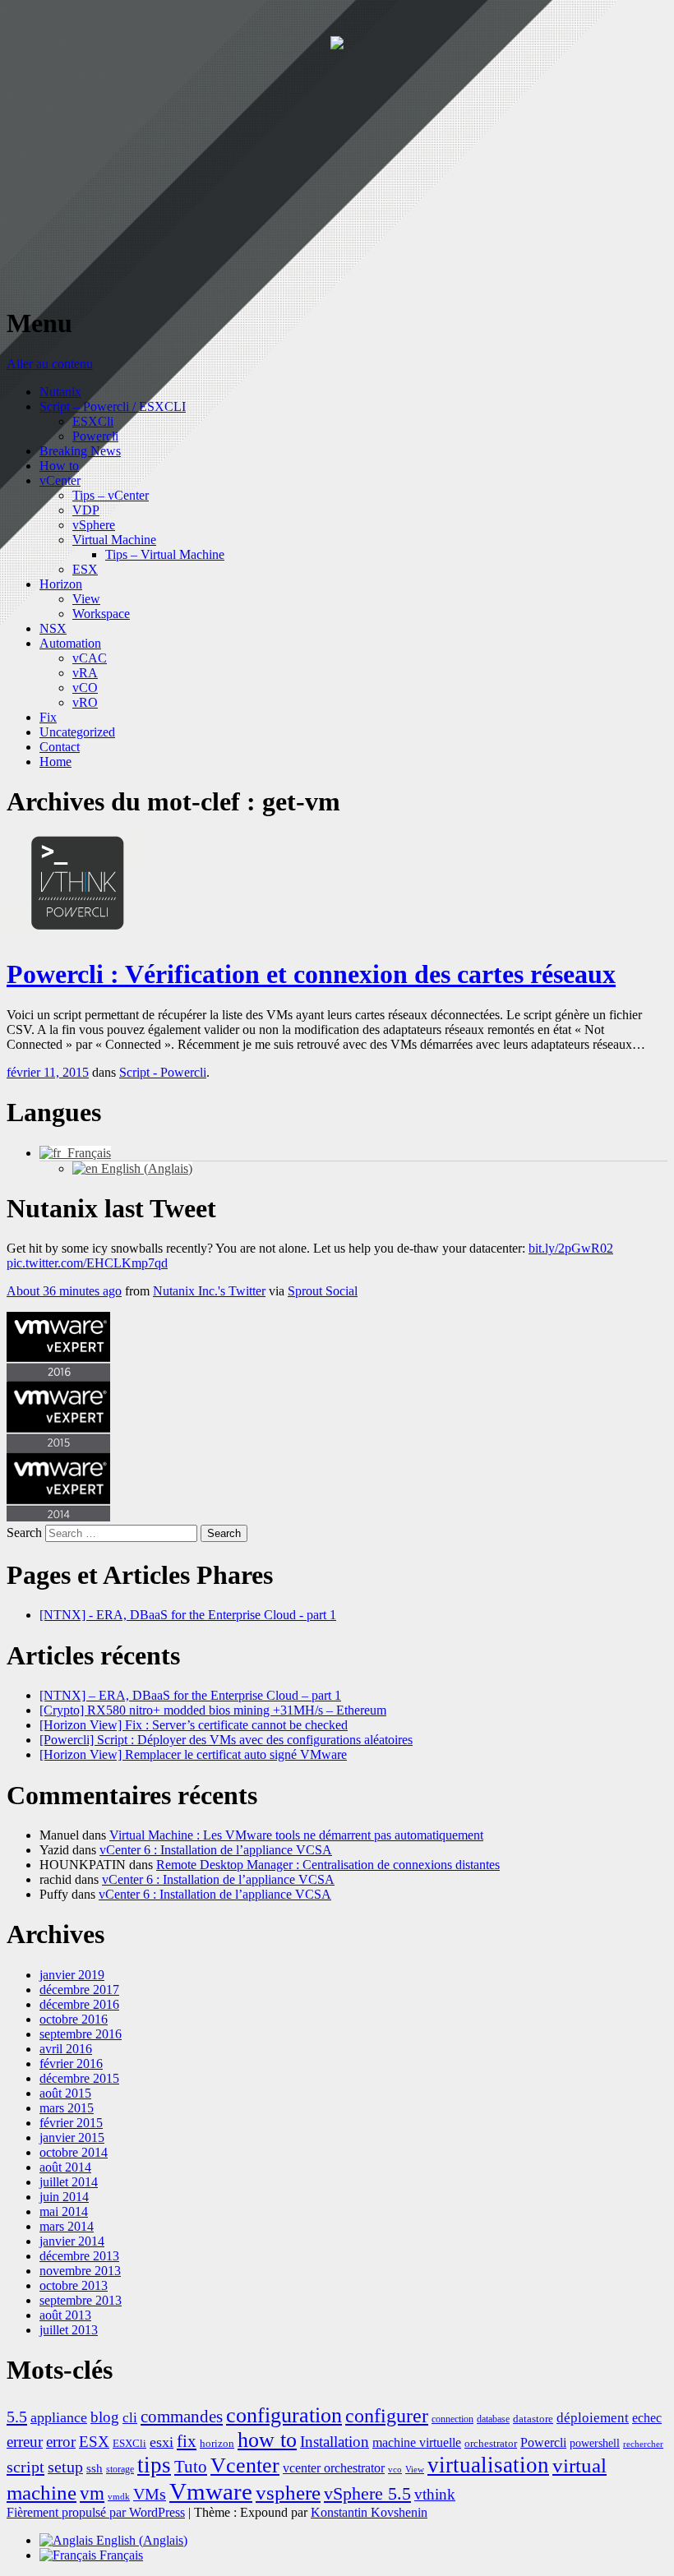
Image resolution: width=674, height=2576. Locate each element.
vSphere (94, 525)
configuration (284, 2415)
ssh (95, 2468)
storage (120, 2470)
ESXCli (93, 421)
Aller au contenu (50, 364)
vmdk (119, 2497)
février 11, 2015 (48, 1072)
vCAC (90, 658)
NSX (53, 628)
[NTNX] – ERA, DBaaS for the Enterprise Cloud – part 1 (190, 1695)
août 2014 (65, 2167)
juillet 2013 (69, 2330)
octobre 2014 (74, 2152)
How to (59, 466)
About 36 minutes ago (64, 1291)
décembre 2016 (79, 2004)
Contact (60, 747)
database (493, 2419)
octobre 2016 (74, 2019)
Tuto (191, 2467)
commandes (182, 2417)
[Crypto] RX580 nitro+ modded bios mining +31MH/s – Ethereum (213, 1710)
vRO (85, 702)
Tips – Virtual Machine (165, 554)
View (86, 599)
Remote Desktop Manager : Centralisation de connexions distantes (328, 1865)
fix (187, 2441)
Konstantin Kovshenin (369, 2512)
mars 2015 (67, 2108)
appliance (59, 2417)
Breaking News (80, 451)
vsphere (288, 2493)
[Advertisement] (337, 176)
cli (130, 2418)
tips (154, 2465)
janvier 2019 (72, 1975)
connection (452, 2419)
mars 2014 (67, 2226)
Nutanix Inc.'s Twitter (209, 1291)
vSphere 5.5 (367, 2493)
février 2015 (71, 2123)
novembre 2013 (80, 2271)
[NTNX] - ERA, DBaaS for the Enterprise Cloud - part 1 (188, 1615)
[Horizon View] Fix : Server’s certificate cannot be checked (194, 1725)
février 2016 (71, 2064)
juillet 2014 (69, 2182)
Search (24, 1533)
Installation (335, 2442)
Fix (48, 717)
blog (105, 2417)
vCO (85, 688)
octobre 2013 (74, 2285)
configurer (387, 2416)
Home (55, 762)
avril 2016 (66, 2049)
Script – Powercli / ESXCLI (113, 406)
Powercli (95, 436)
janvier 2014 (72, 2241)
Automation (70, 643)
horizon (217, 2444)
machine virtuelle (417, 2442)
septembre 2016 (81, 2034)
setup (65, 2467)
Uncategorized (77, 732)
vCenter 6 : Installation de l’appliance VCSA (216, 1850)
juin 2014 (64, 2197)
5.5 (17, 2417)
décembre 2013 (79, 2256)
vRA (85, 673)
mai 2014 (64, 2211)
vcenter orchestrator (334, 2468)
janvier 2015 (72, 2137)
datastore (533, 2419)
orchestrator (491, 2444)
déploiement (593, 2418)
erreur (25, 2442)
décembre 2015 (79, 2078)
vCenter (60, 480)
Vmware (211, 2491)
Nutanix (60, 392)
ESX (85, 569)
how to (267, 2440)
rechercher (643, 2444)
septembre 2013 (81, 2300)
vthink (435, 2494)
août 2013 (65, 2315)
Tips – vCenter (111, 495)
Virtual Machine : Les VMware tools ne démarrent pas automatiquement (296, 1835)
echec (647, 2418)
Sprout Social (323, 1291)
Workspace (101, 614)
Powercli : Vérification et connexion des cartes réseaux (311, 974)
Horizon (61, 584)
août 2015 (65, 2093)
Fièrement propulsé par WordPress (96, 2512)
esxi (162, 2442)
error (61, 2442)
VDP (86, 510)
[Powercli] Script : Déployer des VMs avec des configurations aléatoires (226, 1740)
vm (92, 2493)
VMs (150, 2494)
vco (395, 2470)
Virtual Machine (114, 540)
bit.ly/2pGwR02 (571, 1248)
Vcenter (245, 2465)
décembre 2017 (79, 1990)
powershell (595, 2443)
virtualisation (488, 2465)
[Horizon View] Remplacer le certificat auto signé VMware (193, 1754)
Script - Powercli (163, 1072)
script (25, 2467)
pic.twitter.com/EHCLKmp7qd (87, 1263)
